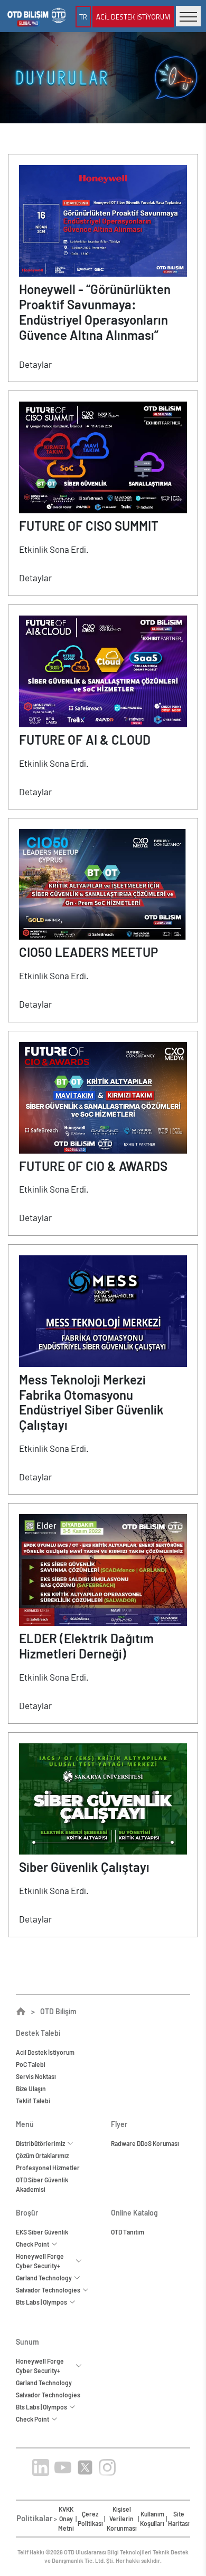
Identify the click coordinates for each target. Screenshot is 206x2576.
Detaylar (35, 364)
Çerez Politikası (90, 2519)
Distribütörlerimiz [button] (41, 2143)
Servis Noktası (36, 2076)
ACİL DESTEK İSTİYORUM (133, 16)
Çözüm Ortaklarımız (42, 2155)
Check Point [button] (34, 2244)
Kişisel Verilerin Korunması (122, 2519)
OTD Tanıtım (128, 2232)
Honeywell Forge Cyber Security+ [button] (40, 2261)
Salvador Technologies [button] (49, 2290)
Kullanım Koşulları (152, 2519)
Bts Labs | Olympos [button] (43, 2302)
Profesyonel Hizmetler (48, 2168)
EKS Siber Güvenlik (42, 2232)
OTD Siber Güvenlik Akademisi (42, 2184)
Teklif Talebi (33, 2101)
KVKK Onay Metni (66, 2519)
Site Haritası (179, 2519)
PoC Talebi (31, 2064)
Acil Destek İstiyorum (45, 2052)
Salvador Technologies (48, 2395)
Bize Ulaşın (31, 2089)
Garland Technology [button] (45, 2278)
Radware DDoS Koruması (145, 2143)
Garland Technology (44, 2383)
